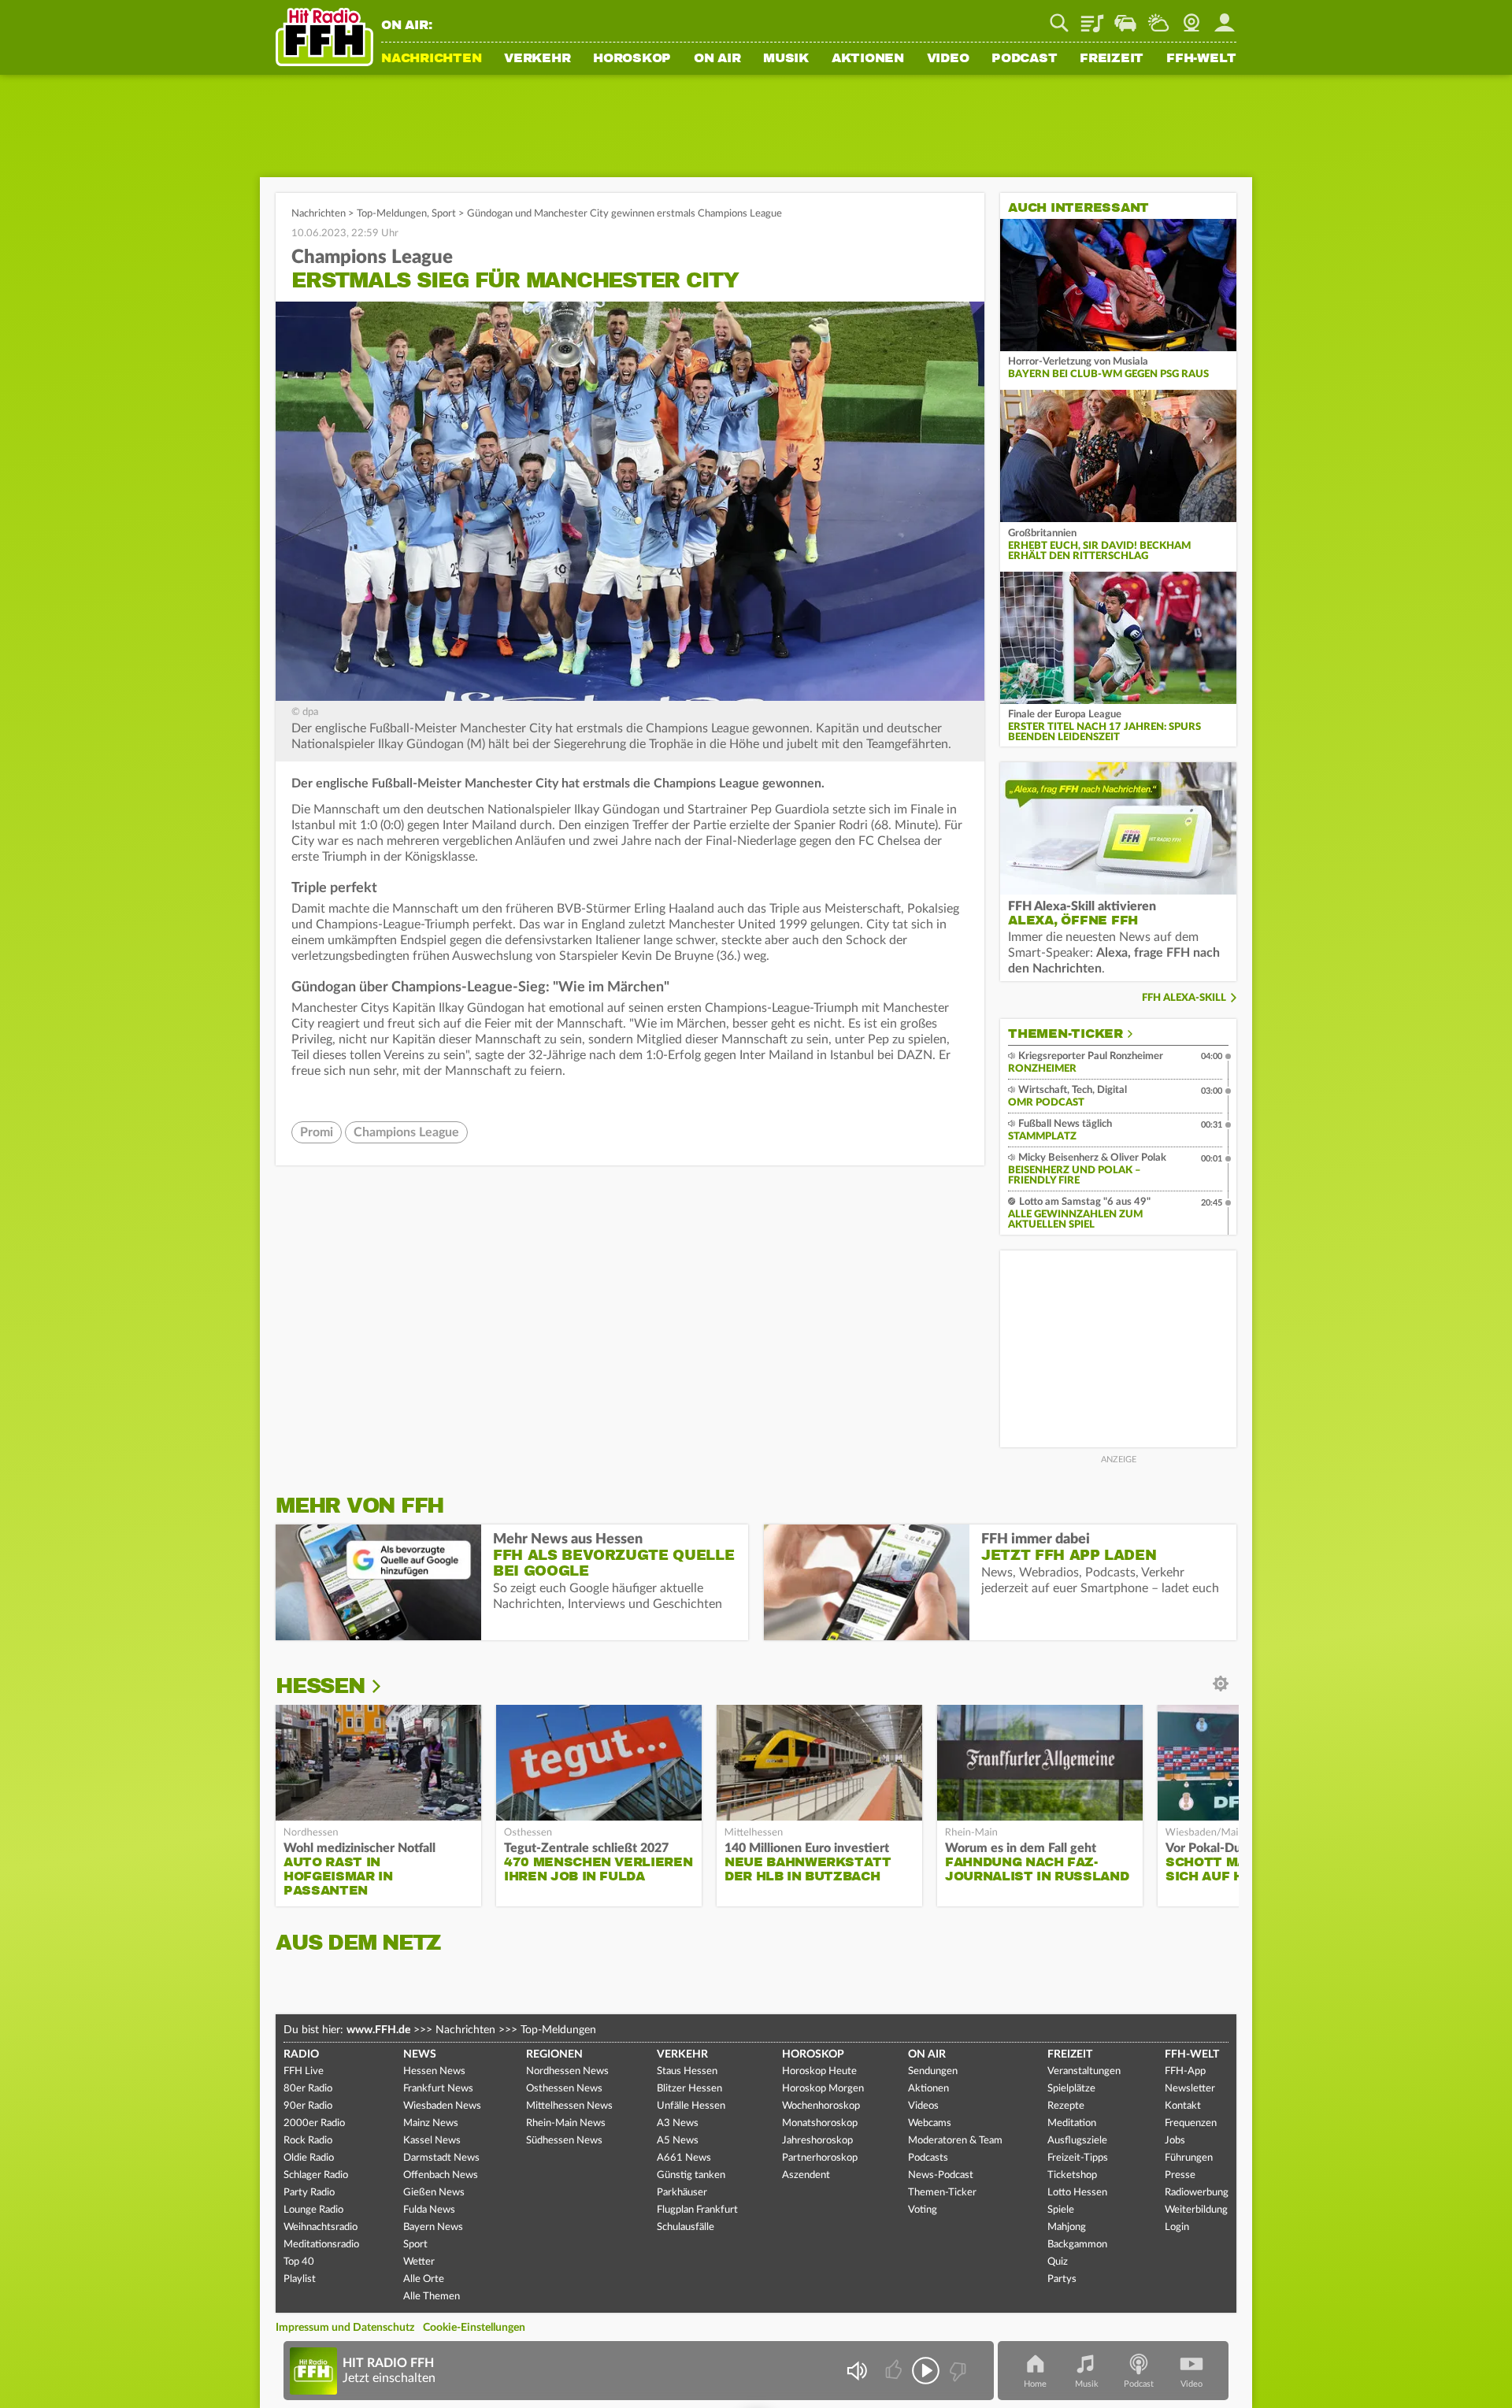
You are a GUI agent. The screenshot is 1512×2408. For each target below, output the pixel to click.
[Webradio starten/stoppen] (926, 2371)
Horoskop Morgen (823, 2089)
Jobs (1175, 2141)
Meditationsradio (321, 2245)
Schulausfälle (686, 2227)
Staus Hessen (687, 2071)
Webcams (930, 2123)
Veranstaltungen (1084, 2071)
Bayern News (433, 2227)
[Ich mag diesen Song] (895, 2371)
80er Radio (308, 2089)
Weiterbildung (1196, 2210)
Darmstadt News (441, 2158)
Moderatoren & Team (955, 2141)
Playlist (1092, 17)
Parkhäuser (682, 2193)
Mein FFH (1225, 17)
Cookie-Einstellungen (474, 2328)
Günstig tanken (691, 2175)
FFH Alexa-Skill (1184, 998)
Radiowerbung (1197, 2193)
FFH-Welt (1201, 59)
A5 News (678, 2141)
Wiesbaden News (442, 2106)
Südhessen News (564, 2141)
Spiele (1061, 2210)
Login (1177, 2227)
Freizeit (1112, 59)
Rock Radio (308, 2141)
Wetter (1158, 17)
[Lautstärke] (856, 2371)
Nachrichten (431, 59)
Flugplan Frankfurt (697, 2210)
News (420, 2054)
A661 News (684, 2158)
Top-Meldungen (392, 214)
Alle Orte (424, 2279)
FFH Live (304, 2071)
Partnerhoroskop (820, 2158)
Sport (444, 214)
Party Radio (309, 2193)
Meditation (1072, 2123)
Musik (786, 59)
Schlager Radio (316, 2175)
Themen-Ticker (1065, 1034)
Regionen (554, 2054)
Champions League (406, 1132)
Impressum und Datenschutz (345, 2328)
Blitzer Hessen (689, 2089)
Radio (301, 2054)
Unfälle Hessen (691, 2106)
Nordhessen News (567, 2071)
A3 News (678, 2123)
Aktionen (868, 59)
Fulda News (429, 2210)
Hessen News (434, 2071)
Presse (1180, 2175)
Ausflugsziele (1077, 2141)
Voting (923, 2210)
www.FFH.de (378, 2030)
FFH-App (1185, 2071)
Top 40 (299, 2262)
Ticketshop (1072, 2175)
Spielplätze (1071, 2089)
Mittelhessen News (569, 2106)
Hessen (320, 1686)
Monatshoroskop (820, 2123)
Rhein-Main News (566, 2123)
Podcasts (928, 2158)
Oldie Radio (309, 2158)
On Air (717, 59)
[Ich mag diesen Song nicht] (956, 2371)
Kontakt (1183, 2106)
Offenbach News (441, 2175)
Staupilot (1125, 17)
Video (948, 59)
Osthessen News (564, 2089)
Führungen (1189, 2158)
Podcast (1024, 59)
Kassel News (432, 2141)
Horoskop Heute (819, 2071)
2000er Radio (314, 2123)
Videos (923, 2106)
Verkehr (537, 59)
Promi (317, 1132)
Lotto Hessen (1077, 2193)
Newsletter (1190, 2089)
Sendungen (933, 2071)
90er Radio (308, 2106)
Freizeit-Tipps (1078, 2158)
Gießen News (434, 2193)
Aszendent (806, 2175)
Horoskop (632, 59)
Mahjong (1067, 2227)
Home (1035, 2384)
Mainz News (431, 2123)
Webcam (1191, 17)
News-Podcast (941, 2175)
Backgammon (1077, 2245)
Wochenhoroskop (821, 2106)
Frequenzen (1191, 2123)
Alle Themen (432, 2297)
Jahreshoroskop (817, 2141)
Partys (1062, 2279)
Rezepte (1066, 2106)
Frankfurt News (438, 2089)
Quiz (1058, 2262)
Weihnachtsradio (321, 2227)
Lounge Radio (313, 2210)
